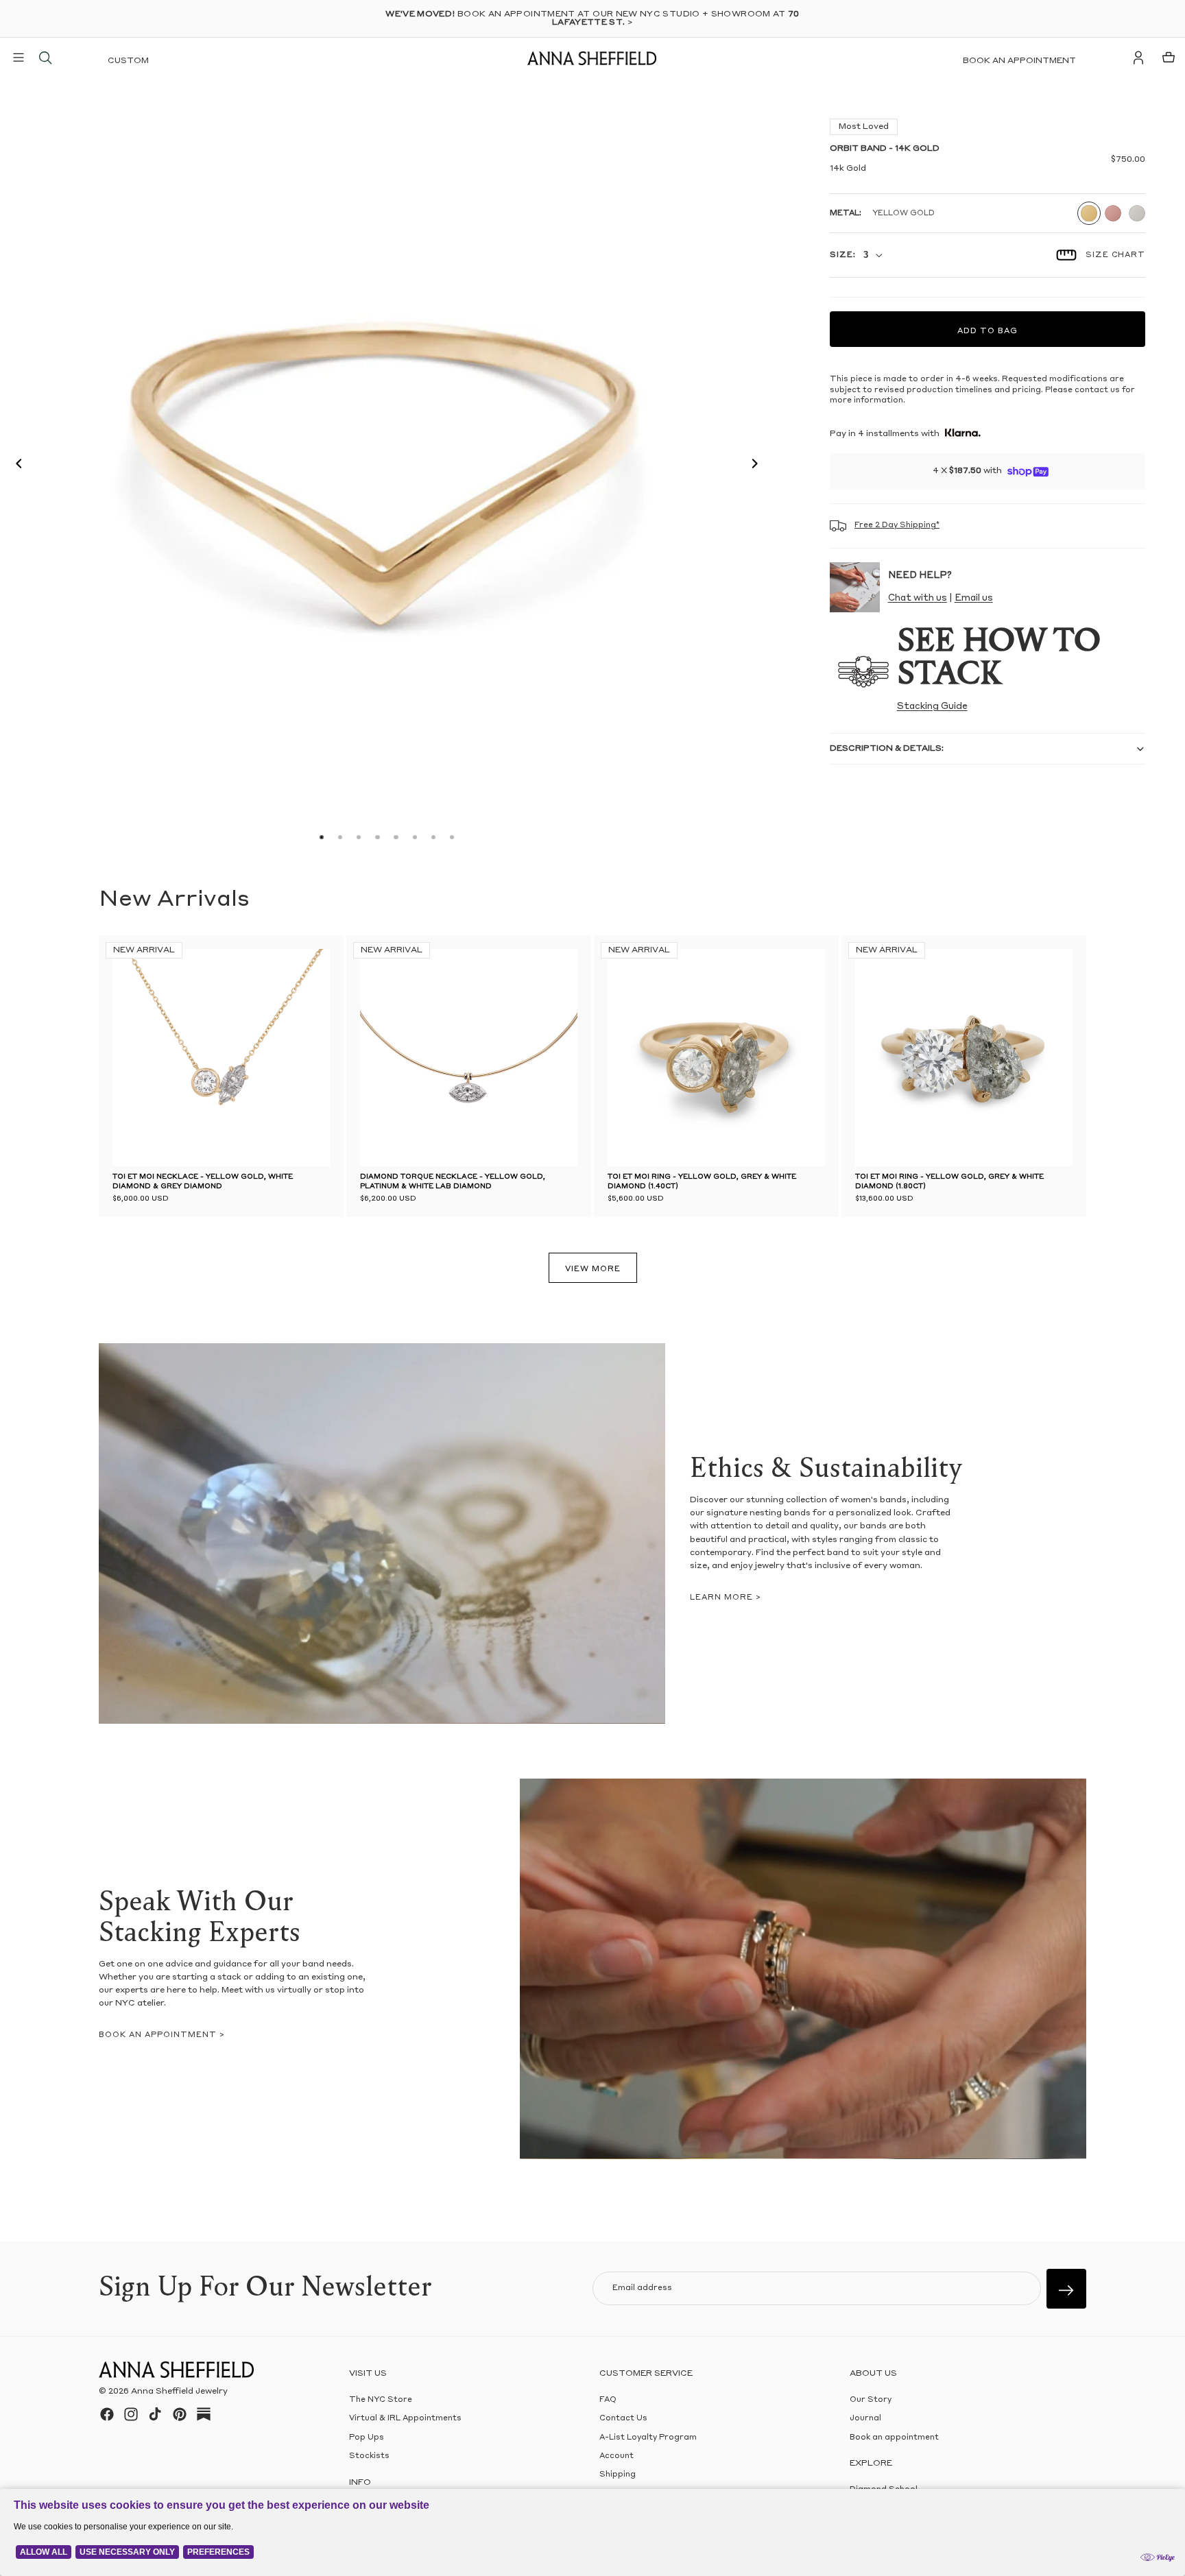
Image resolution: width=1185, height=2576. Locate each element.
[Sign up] (1066, 2289)
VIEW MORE (593, 1269)
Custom (128, 61)
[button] (15, 466)
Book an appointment (1019, 61)
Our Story (871, 2400)
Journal (865, 2419)
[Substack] (204, 2414)
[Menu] (19, 58)
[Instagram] (131, 2414)
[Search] (45, 58)
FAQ (608, 2400)
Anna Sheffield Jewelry (179, 2392)
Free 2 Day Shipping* (897, 526)
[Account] (1138, 58)
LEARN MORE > (726, 1598)
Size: (842, 255)
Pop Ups (367, 2437)
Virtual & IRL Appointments (405, 2419)
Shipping (618, 2475)
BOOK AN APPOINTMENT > (162, 2035)
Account (617, 2456)
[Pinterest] (180, 2414)
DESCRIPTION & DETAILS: (887, 749)
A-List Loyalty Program (648, 2437)
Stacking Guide (932, 707)
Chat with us (918, 598)
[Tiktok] (155, 2414)
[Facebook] (107, 2414)
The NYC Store (381, 2400)
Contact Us (623, 2419)
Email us (974, 598)
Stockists (369, 2456)
